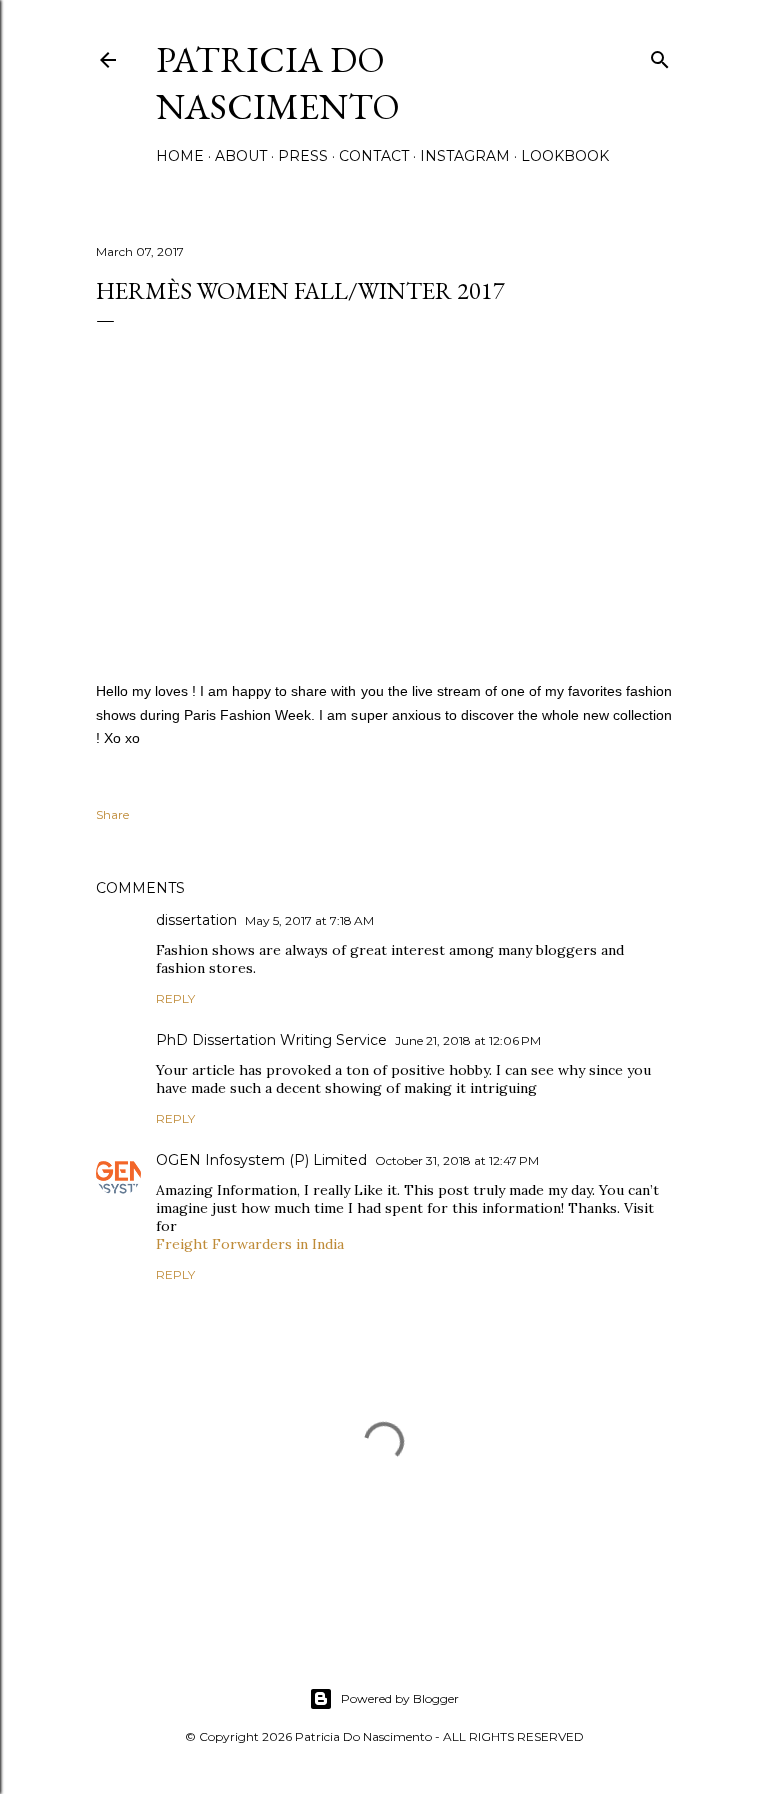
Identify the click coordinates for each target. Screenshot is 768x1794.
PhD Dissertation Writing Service (271, 1040)
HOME (180, 156)
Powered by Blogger (400, 1698)
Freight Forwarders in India (250, 1244)
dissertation (196, 920)
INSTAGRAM (465, 156)
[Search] (660, 55)
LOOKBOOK (565, 156)
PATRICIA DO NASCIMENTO (278, 83)
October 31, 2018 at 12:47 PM (457, 1160)
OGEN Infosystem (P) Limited (261, 1160)
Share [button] (112, 814)
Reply (175, 998)
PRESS (303, 156)
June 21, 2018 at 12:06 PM (468, 1040)
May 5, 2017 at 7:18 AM (309, 920)
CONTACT (374, 156)
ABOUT (241, 156)
